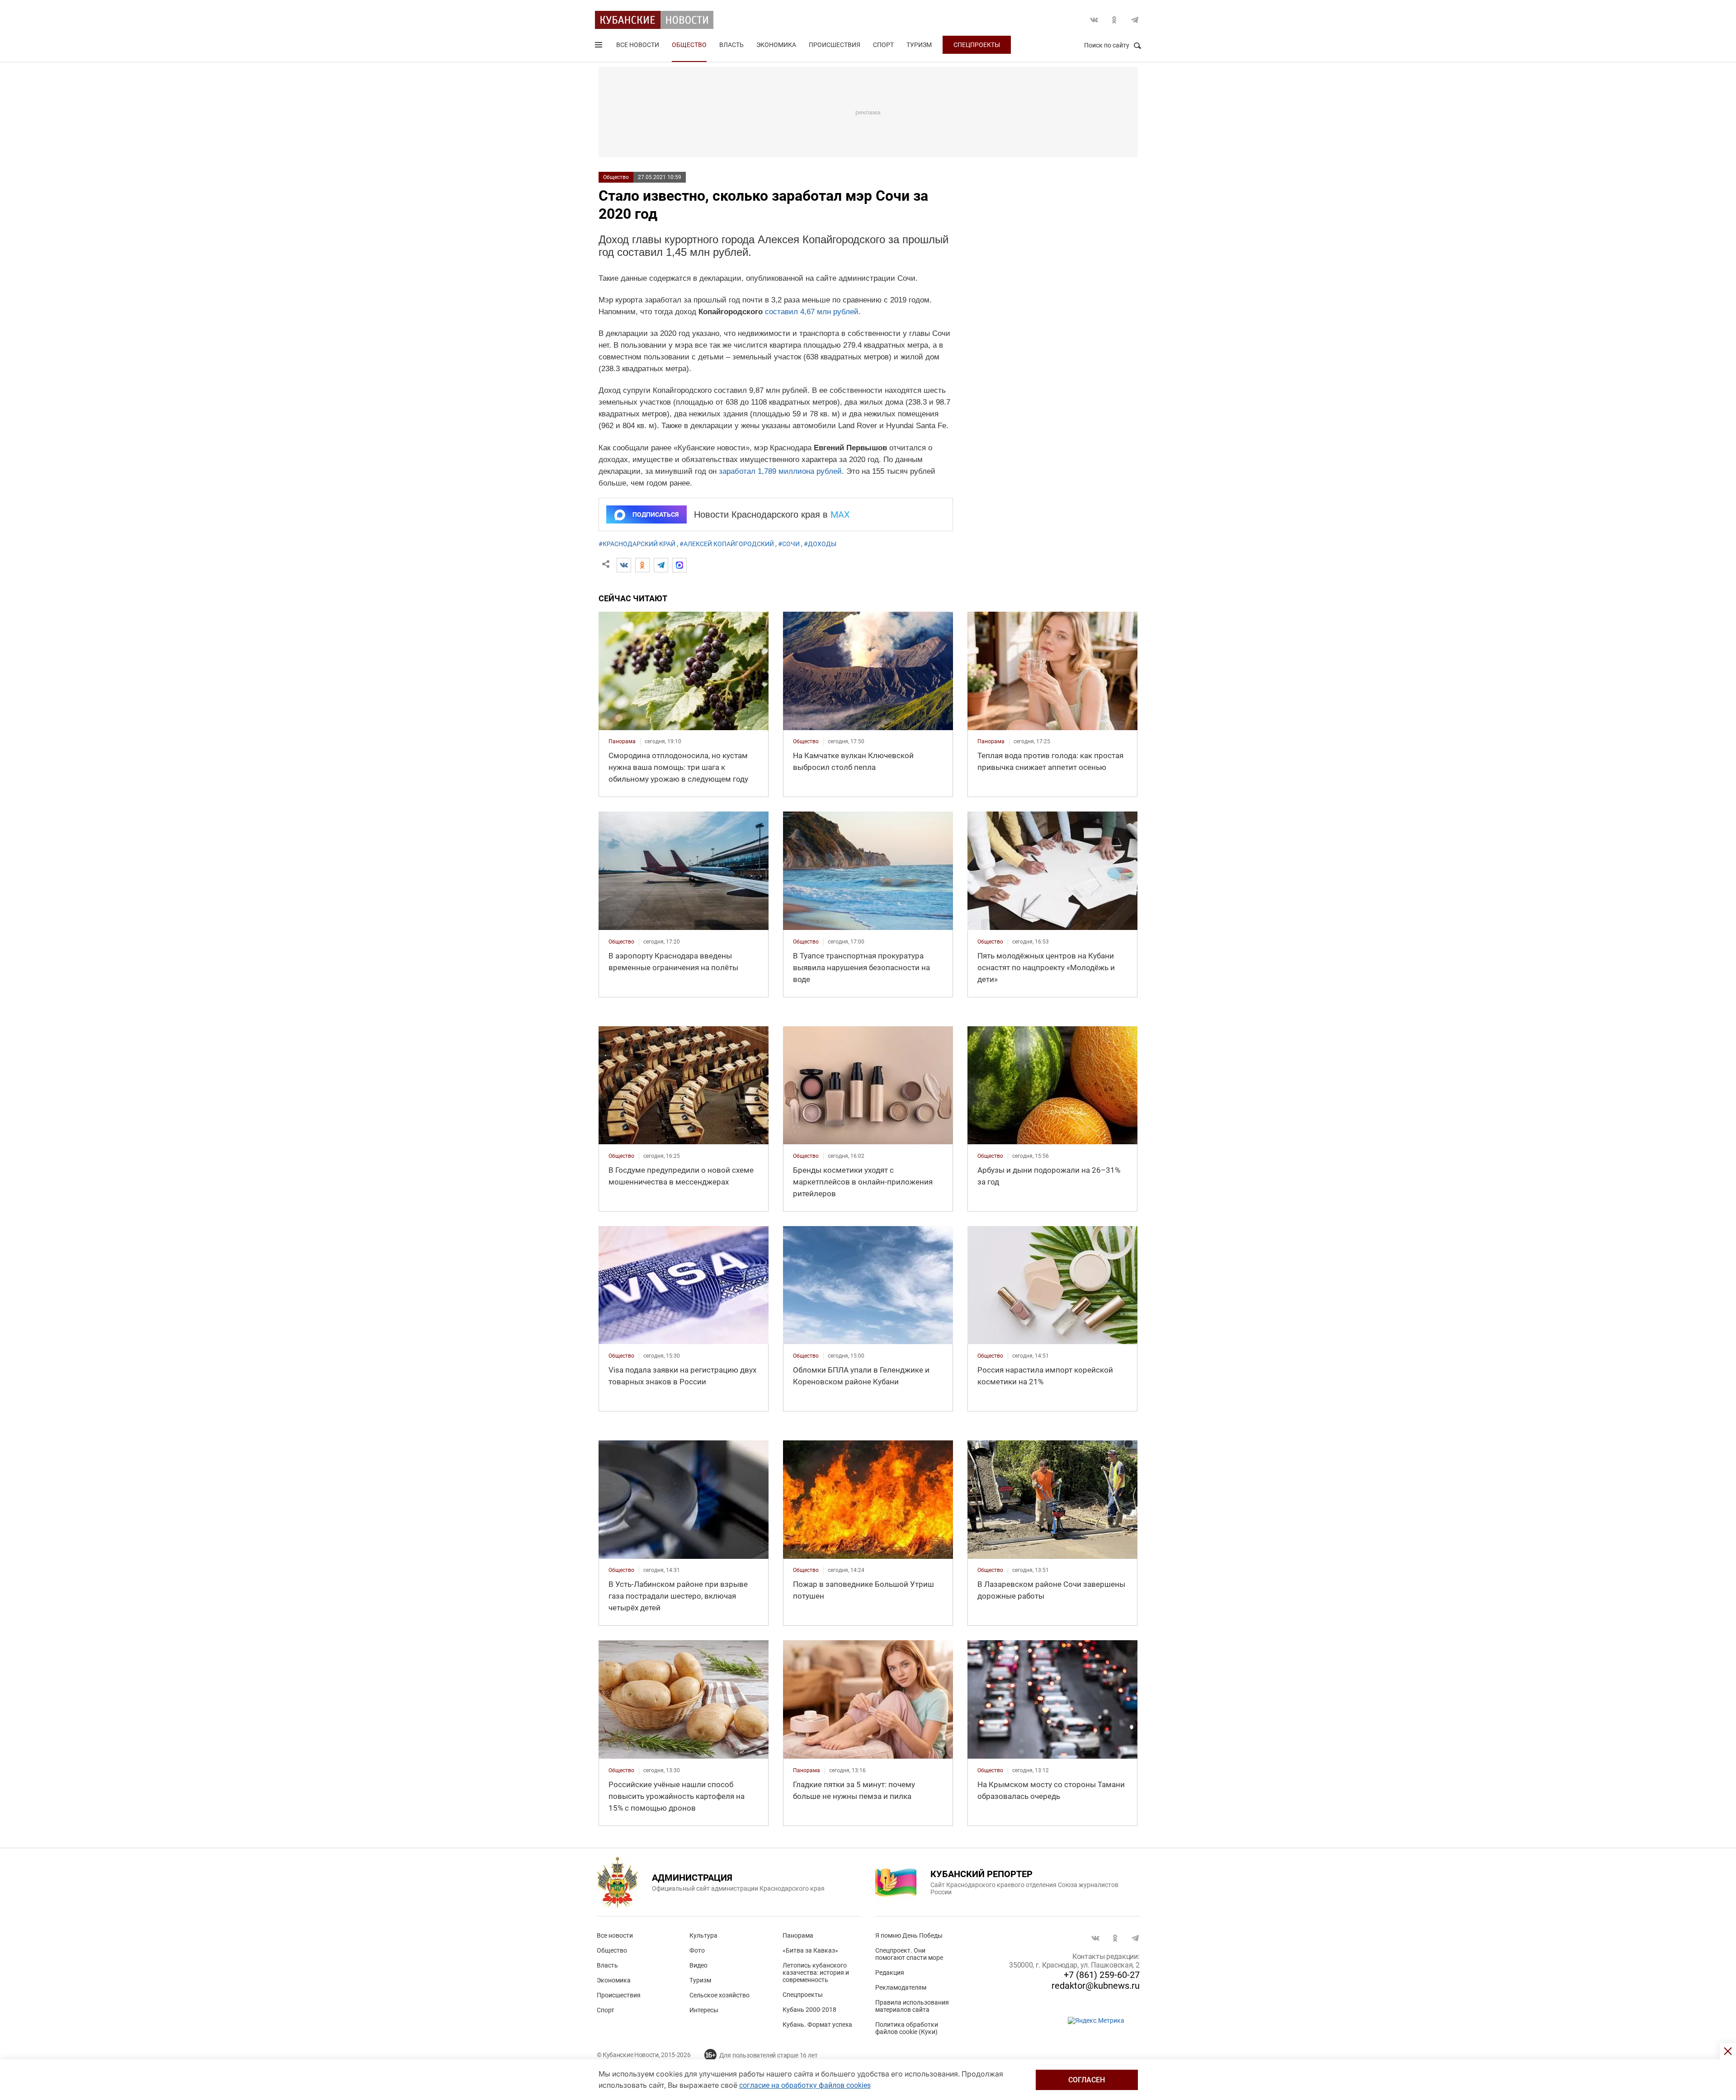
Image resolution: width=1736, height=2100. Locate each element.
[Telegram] (661, 565)
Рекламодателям (901, 1987)
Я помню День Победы (909, 1935)
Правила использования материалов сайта (912, 2006)
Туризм (919, 45)
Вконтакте (1094, 20)
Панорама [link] (622, 741)
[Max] (679, 565)
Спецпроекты (977, 45)
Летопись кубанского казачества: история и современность (816, 1973)
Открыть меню (599, 47)
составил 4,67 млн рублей (812, 312)
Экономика (776, 45)
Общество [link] (806, 741)
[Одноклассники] (642, 565)
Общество (689, 45)
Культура (703, 1935)
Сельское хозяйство (719, 1995)
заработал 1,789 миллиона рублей (780, 471)
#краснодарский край (637, 544)
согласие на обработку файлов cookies (805, 2085)
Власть (731, 45)
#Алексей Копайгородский (727, 544)
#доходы (820, 544)
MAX (840, 514)
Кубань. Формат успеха (817, 2024)
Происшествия (835, 45)
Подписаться (656, 514)
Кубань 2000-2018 (809, 2010)
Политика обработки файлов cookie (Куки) (907, 2028)
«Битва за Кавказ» (810, 1950)
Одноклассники (1114, 20)
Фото (697, 1950)
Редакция (890, 1973)
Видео (698, 1965)
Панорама (798, 1935)
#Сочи (789, 544)
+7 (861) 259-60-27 (1102, 1975)
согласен (1087, 2080)
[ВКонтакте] (624, 565)
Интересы (704, 2010)
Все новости (638, 45)
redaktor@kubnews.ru (1096, 1986)
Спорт (883, 45)
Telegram (1135, 20)
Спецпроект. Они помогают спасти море (909, 1954)
